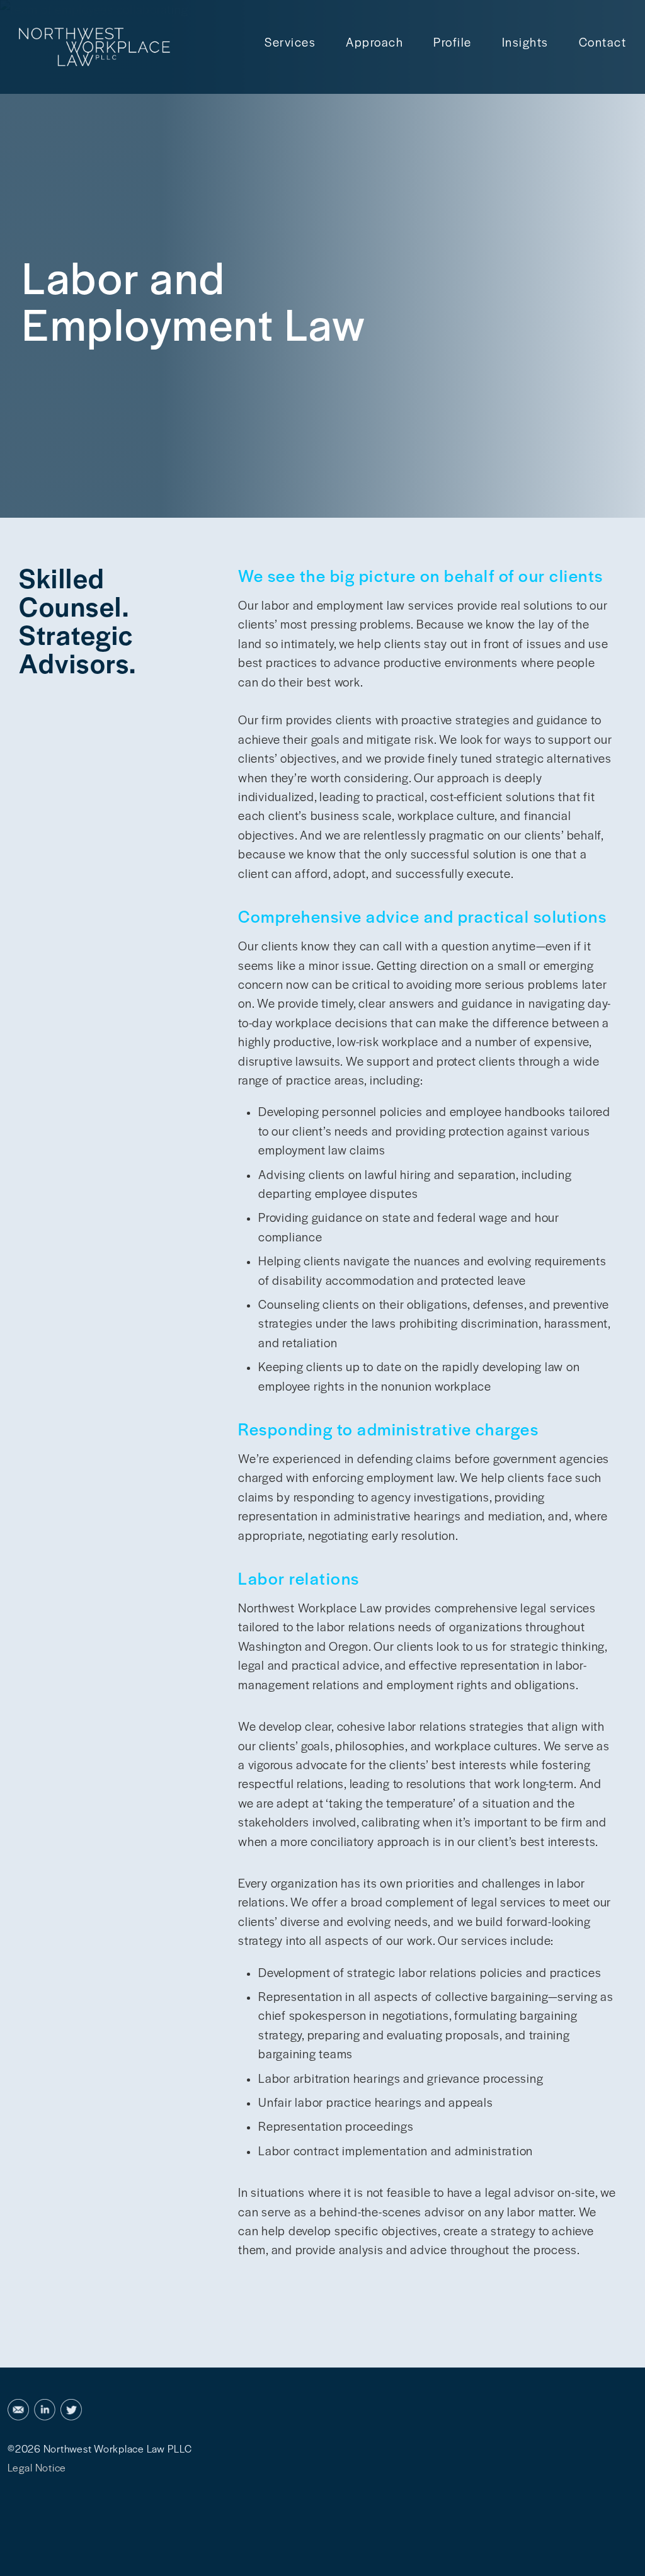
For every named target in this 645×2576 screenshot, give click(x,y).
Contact (603, 42)
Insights (525, 42)
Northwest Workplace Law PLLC (118, 2448)
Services (290, 42)
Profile (453, 42)
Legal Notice (37, 2467)
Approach (374, 42)
